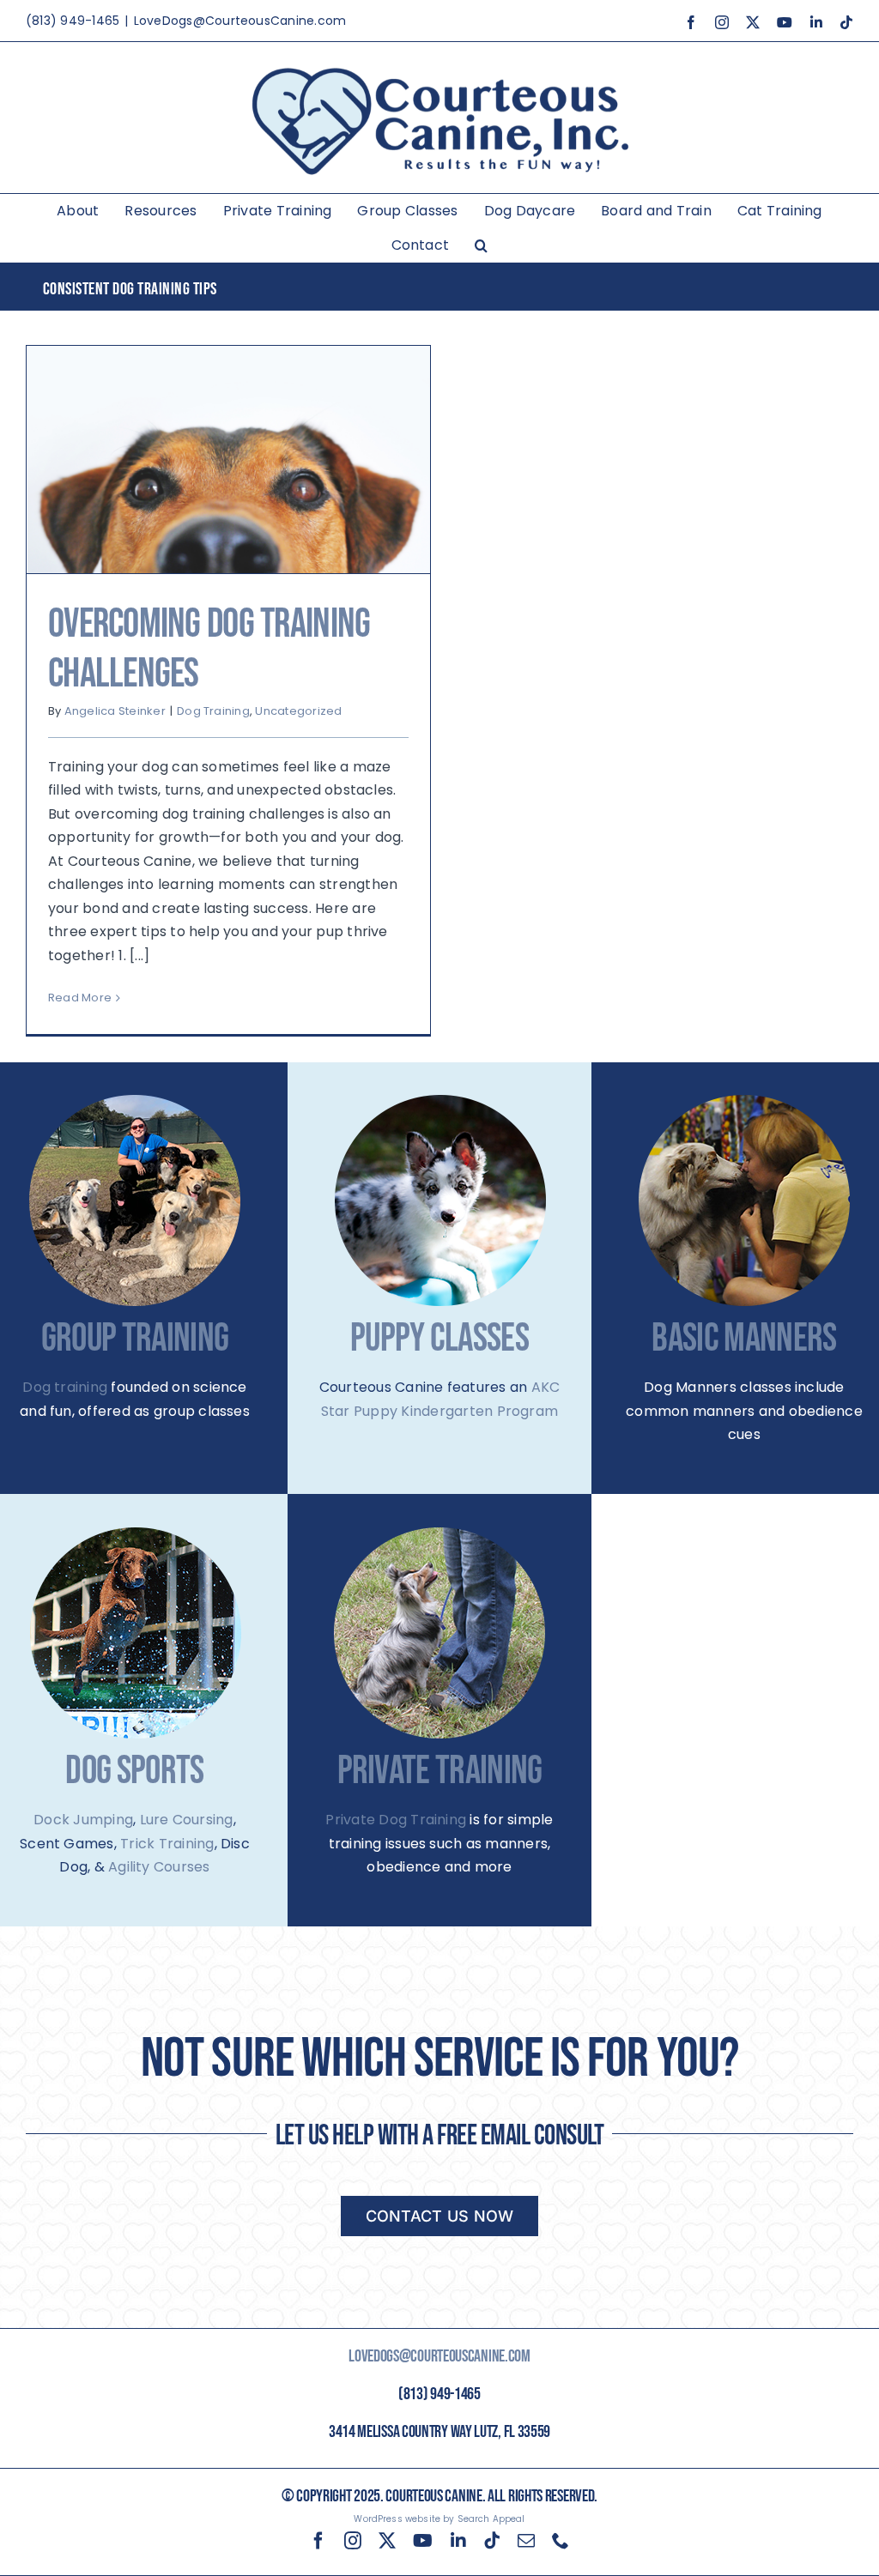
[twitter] (387, 2541)
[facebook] (318, 2541)
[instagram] (353, 2541)
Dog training (65, 1387)
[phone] (561, 2541)
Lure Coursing (187, 1820)
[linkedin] (458, 2541)
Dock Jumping (83, 1820)
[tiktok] (492, 2541)
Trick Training (167, 1844)
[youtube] (423, 2541)
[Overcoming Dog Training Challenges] (228, 460)
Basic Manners (744, 1339)
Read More (80, 998)
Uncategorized (298, 711)
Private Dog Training (396, 1820)
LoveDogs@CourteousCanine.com (240, 21)
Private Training (440, 1772)
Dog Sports (134, 1772)
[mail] (526, 2541)
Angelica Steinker (115, 711)
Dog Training (213, 711)
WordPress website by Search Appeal (439, 2519)
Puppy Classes (439, 1339)
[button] (481, 245)
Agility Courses (159, 1867)
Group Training (135, 1339)
